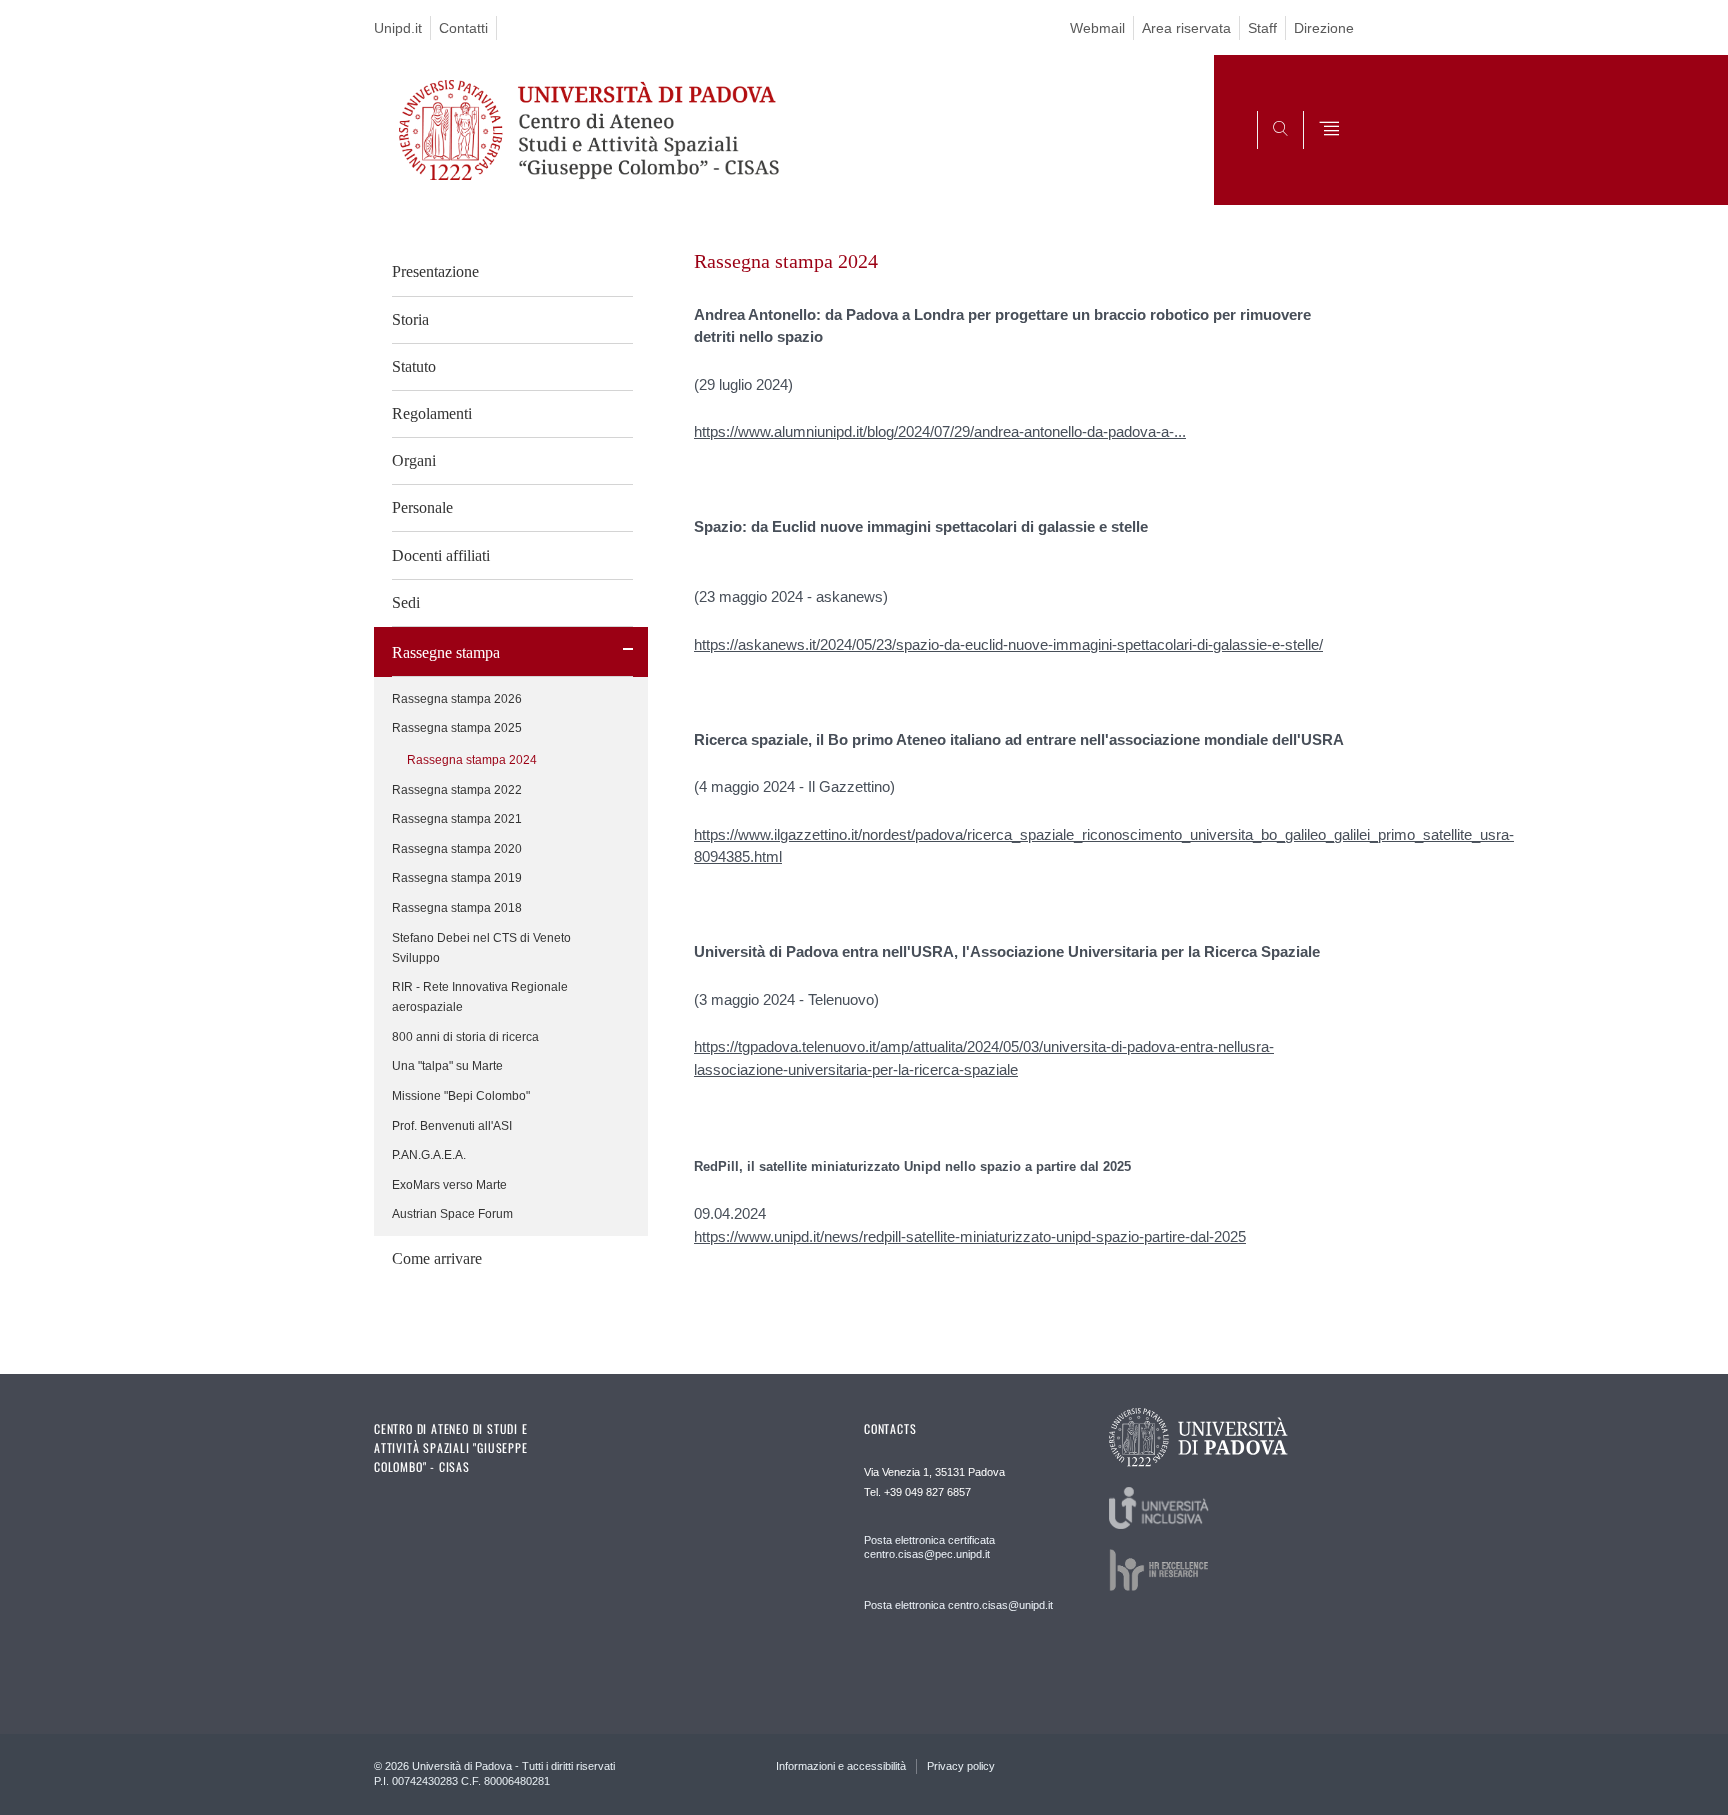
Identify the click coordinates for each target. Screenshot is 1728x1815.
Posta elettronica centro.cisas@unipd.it (958, 1605)
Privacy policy (961, 1766)
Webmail (1097, 28)
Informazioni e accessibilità (841, 1766)
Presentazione (435, 271)
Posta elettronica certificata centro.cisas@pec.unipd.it (929, 1547)
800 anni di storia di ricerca (465, 1037)
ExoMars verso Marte (449, 1185)
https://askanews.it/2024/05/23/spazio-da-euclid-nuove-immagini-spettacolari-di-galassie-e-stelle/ (1008, 644)
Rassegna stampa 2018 (457, 908)
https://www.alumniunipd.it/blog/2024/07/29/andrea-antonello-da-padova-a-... (940, 431)
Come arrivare (437, 1258)
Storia (410, 319)
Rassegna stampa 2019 (457, 878)
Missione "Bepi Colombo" (461, 1096)
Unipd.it (398, 28)
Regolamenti (432, 413)
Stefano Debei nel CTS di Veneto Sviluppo (481, 948)
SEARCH (1318, 157)
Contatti (463, 28)
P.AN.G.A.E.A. (429, 1155)
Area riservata (1186, 28)
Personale (422, 507)
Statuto (414, 366)
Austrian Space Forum (452, 1214)
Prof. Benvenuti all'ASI (452, 1126)
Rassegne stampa (446, 652)
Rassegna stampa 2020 (457, 849)
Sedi (406, 602)
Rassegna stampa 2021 (457, 819)
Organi (414, 460)
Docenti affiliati (441, 555)
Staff (1262, 28)
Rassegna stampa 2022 (457, 790)
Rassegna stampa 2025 (457, 728)
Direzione (1324, 28)
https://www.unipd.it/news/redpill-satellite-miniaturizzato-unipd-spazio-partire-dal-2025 (970, 1236)
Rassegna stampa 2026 (457, 699)
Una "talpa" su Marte (447, 1066)
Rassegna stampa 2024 (472, 760)
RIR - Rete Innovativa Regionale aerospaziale (480, 997)
